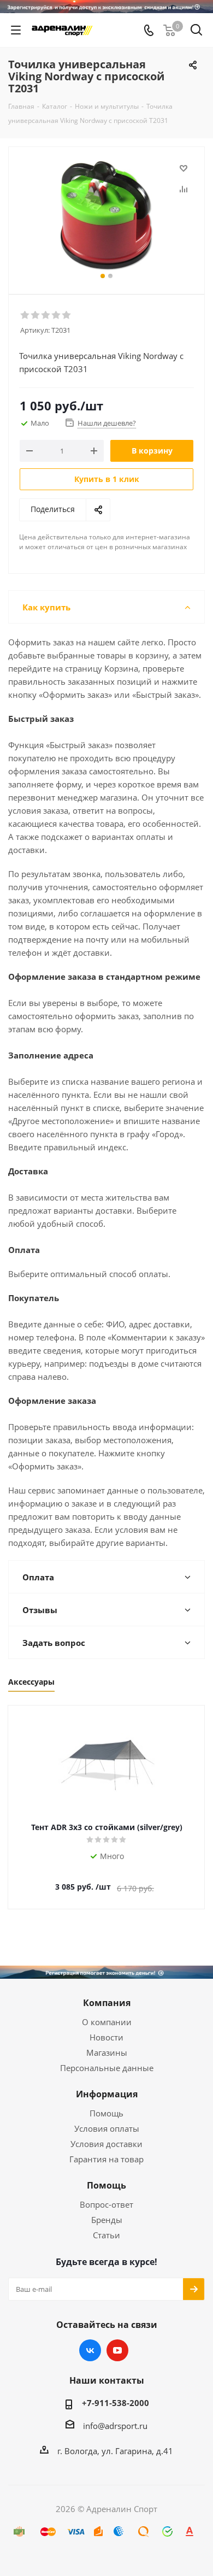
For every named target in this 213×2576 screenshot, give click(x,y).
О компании (107, 2022)
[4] (57, 315)
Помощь (106, 2113)
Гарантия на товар (106, 2159)
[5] (67, 315)
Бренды (107, 2220)
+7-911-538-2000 (116, 2403)
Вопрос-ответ (106, 2204)
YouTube (117, 2350)
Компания (107, 2003)
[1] (25, 315)
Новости (106, 2037)
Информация (107, 2094)
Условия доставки (106, 2144)
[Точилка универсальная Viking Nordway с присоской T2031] (106, 216)
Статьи (106, 2235)
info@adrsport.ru (115, 2426)
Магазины (107, 2052)
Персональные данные (107, 2068)
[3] (46, 315)
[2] (36, 315)
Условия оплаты (107, 2128)
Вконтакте (90, 2350)
